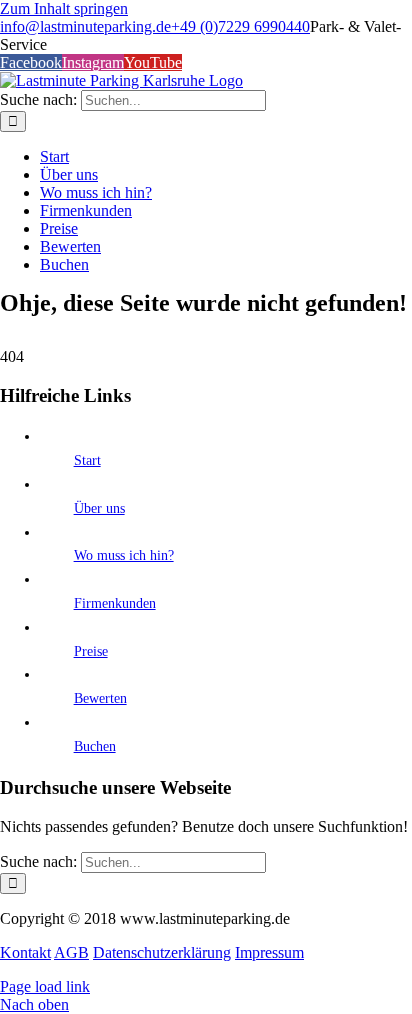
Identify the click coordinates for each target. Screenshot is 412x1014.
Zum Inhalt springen (64, 8)
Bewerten (100, 698)
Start (87, 460)
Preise (91, 651)
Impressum (269, 952)
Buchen (95, 746)
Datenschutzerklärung (162, 952)
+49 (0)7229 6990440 (240, 26)
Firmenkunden (115, 603)
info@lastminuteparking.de (85, 26)
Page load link (45, 986)
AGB (71, 952)
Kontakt (25, 952)
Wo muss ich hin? (124, 555)
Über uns (99, 508)
